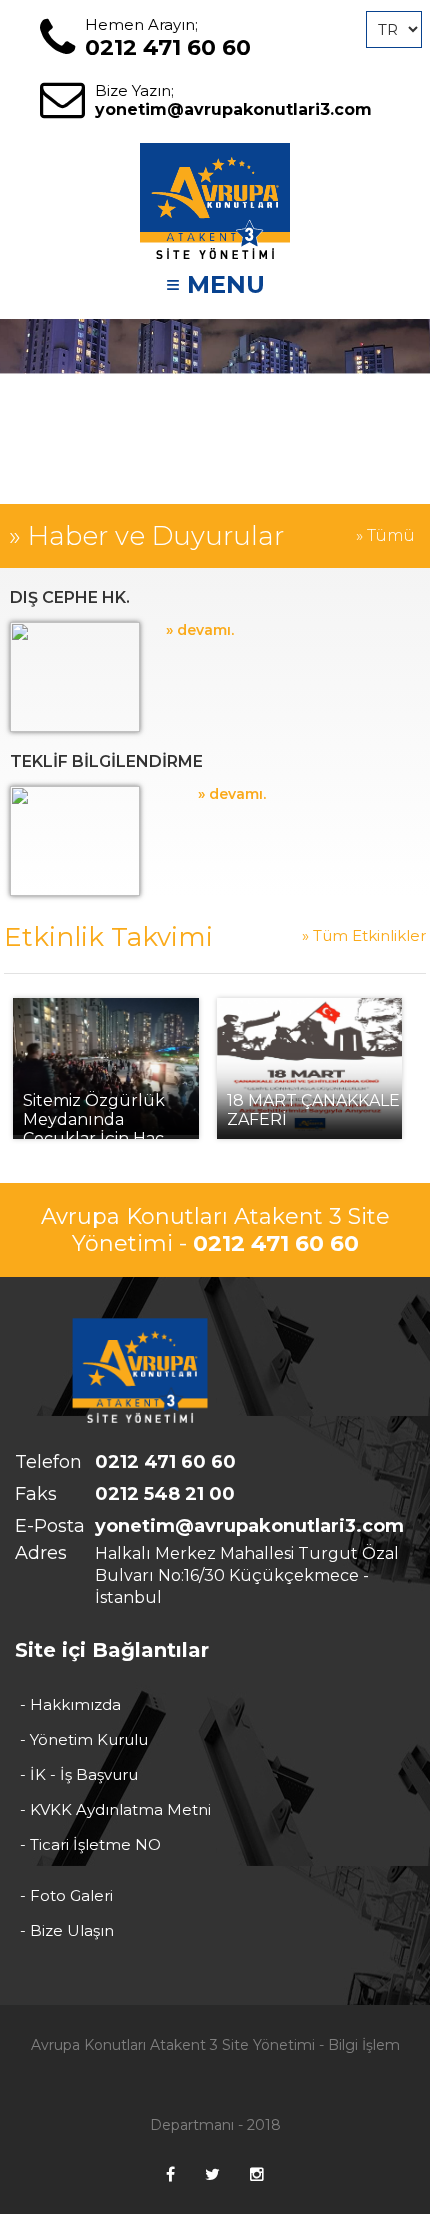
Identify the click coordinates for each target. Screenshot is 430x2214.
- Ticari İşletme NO (90, 1844)
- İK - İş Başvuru (79, 1774)
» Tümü (385, 535)
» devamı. (200, 630)
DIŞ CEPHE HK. (70, 597)
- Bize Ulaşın (67, 1930)
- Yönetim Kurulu (84, 1739)
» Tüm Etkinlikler (364, 935)
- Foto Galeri (66, 1895)
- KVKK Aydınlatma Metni (115, 1809)
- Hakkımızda (70, 1704)
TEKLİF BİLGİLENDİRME (106, 761)
